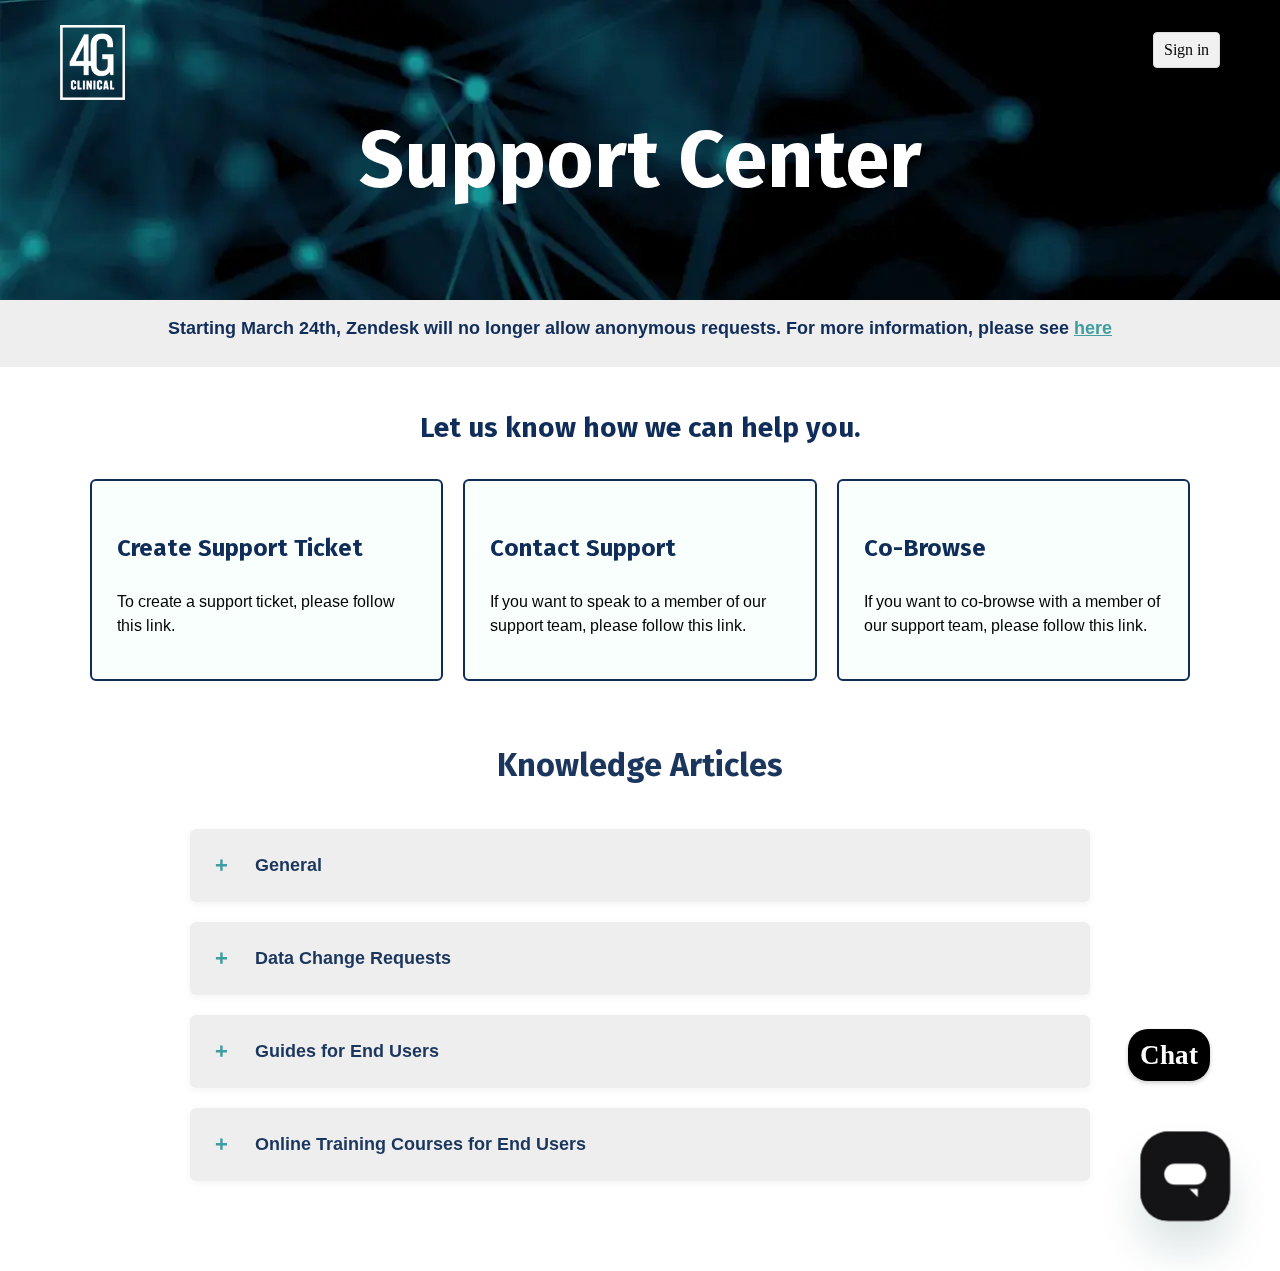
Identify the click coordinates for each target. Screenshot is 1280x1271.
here (1093, 328)
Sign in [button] (1186, 49)
